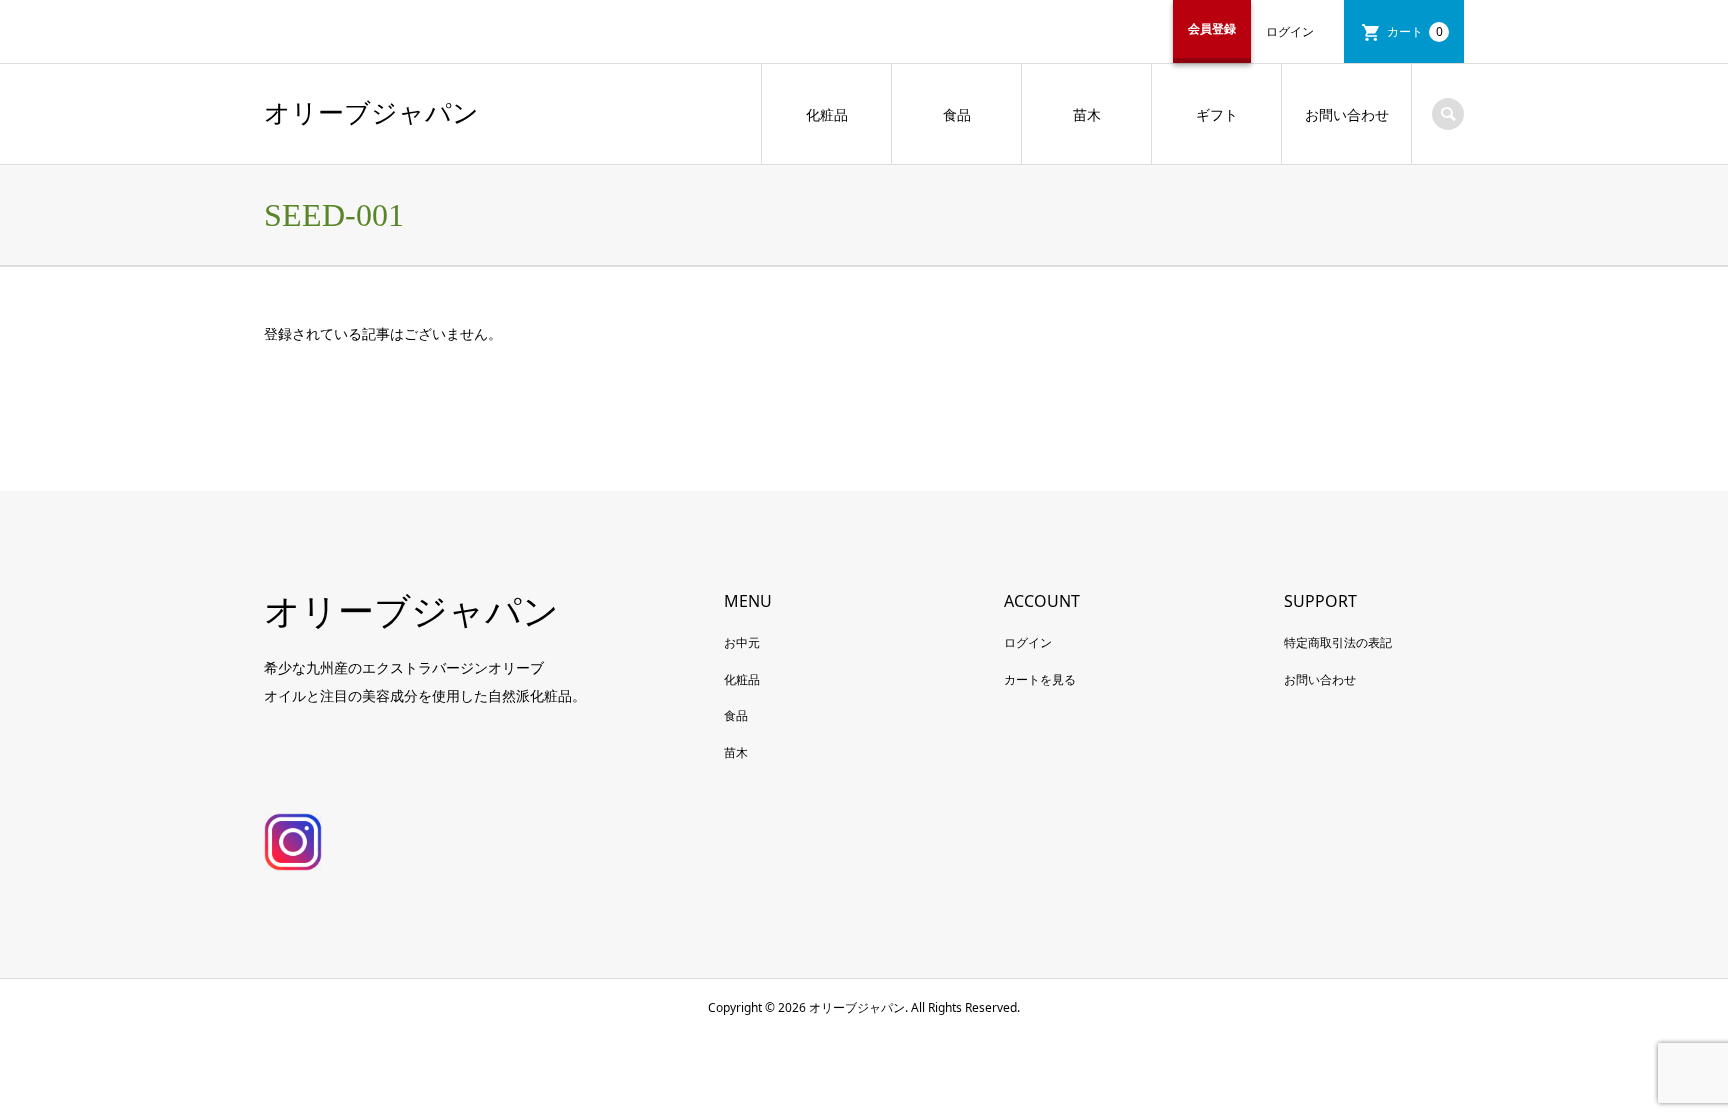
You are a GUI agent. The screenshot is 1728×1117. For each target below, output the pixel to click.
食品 (957, 114)
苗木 (1087, 114)
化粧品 (827, 114)
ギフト (1217, 114)
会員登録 (1212, 28)
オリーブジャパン (371, 113)
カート (1415, 31)
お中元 (742, 642)
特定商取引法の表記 (1338, 642)
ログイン (1290, 31)
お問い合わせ (1347, 114)
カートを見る (1040, 679)
